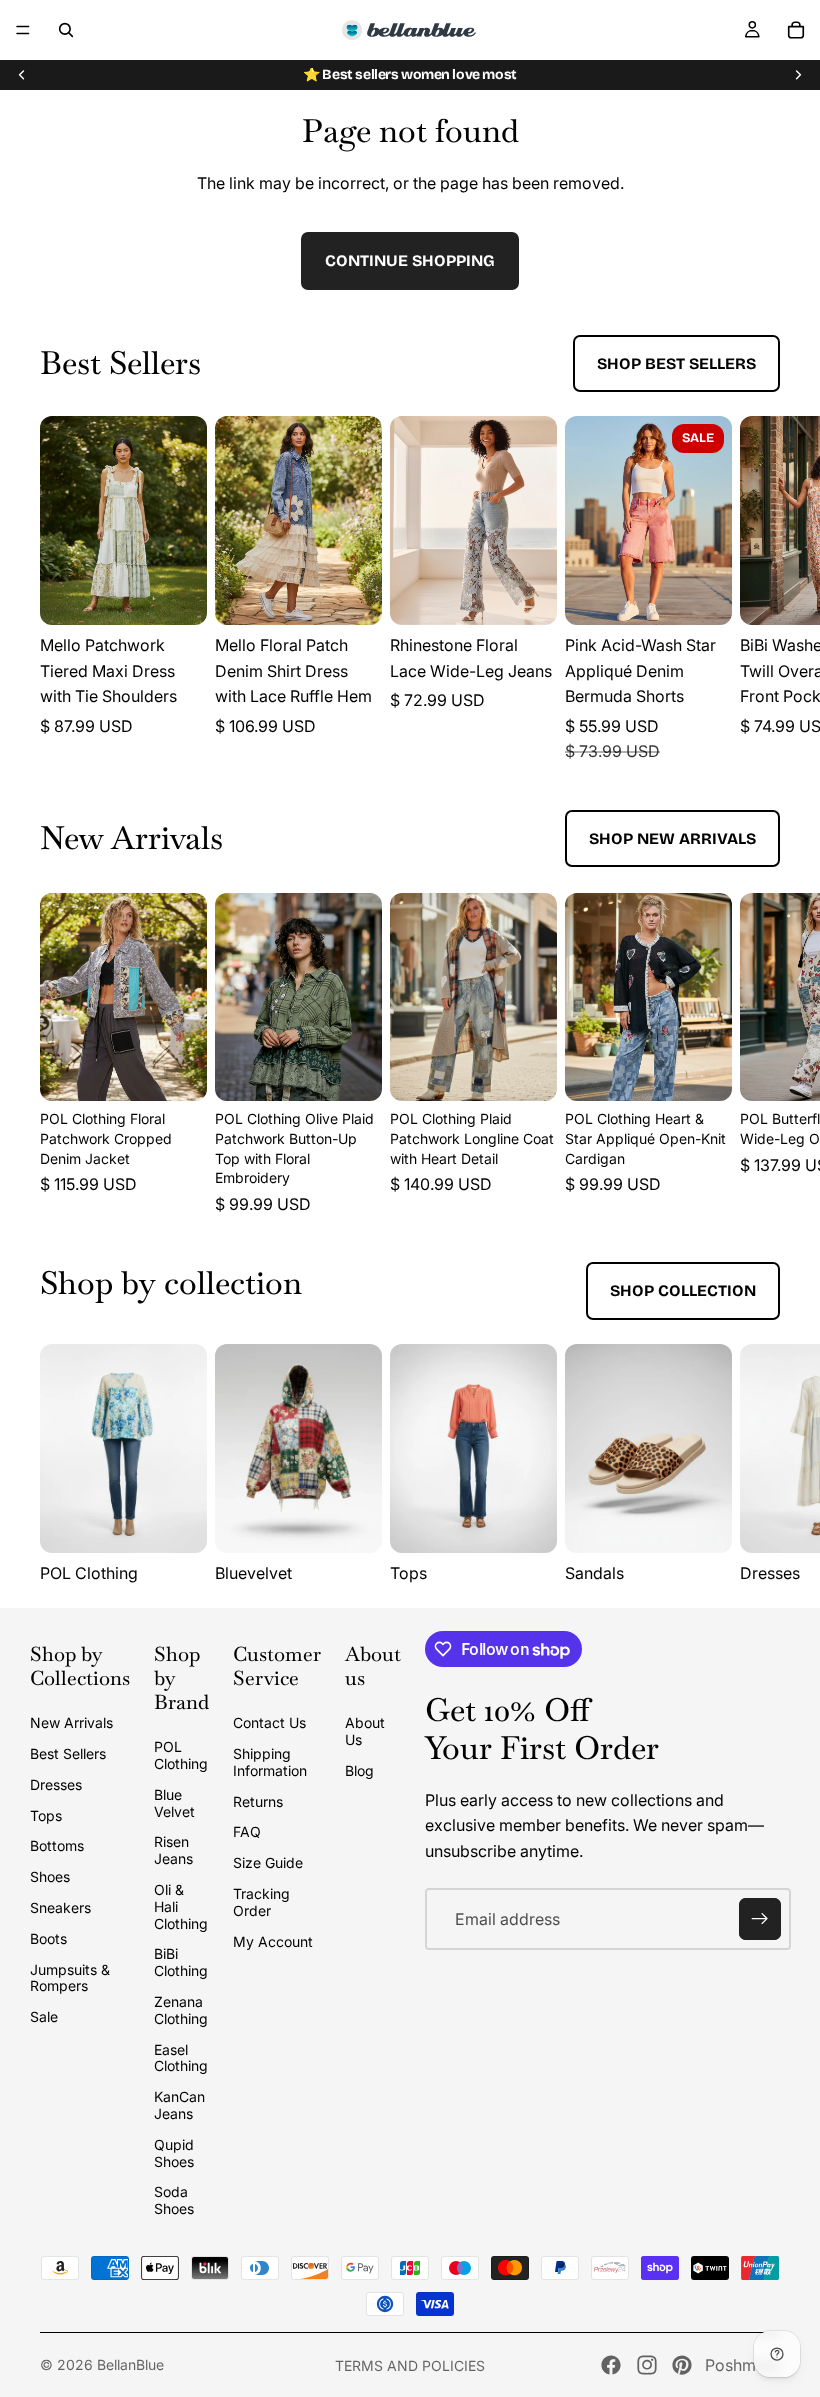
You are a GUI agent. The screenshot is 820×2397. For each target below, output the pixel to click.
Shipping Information (270, 1762)
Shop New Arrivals (672, 838)
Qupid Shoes (174, 2153)
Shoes (50, 1876)
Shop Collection (683, 1290)
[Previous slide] (22, 75)
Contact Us (269, 1722)
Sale (44, 2016)
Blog (359, 1770)
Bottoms (57, 1845)
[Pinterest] (682, 2365)
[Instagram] (647, 2365)
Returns (258, 1801)
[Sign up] (760, 1919)
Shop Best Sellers (676, 363)
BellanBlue (130, 2364)
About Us (365, 1731)
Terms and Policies (410, 2365)
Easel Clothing (181, 2058)
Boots (48, 1938)
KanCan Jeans (179, 2105)
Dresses (56, 1784)
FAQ (247, 1831)
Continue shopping (410, 260)
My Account (273, 1941)
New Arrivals (71, 1722)
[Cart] (796, 30)
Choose (193, 594)
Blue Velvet (174, 1803)
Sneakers (60, 1907)
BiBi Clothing (181, 1962)
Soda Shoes (174, 2200)
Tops (46, 1815)
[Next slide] (798, 75)
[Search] (66, 30)
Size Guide (268, 1862)
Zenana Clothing (181, 2010)
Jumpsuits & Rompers (70, 1978)
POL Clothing (181, 1755)
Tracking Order (261, 1902)
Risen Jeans (173, 1850)
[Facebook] (611, 2365)
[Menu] (23, 30)
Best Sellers (68, 1753)
